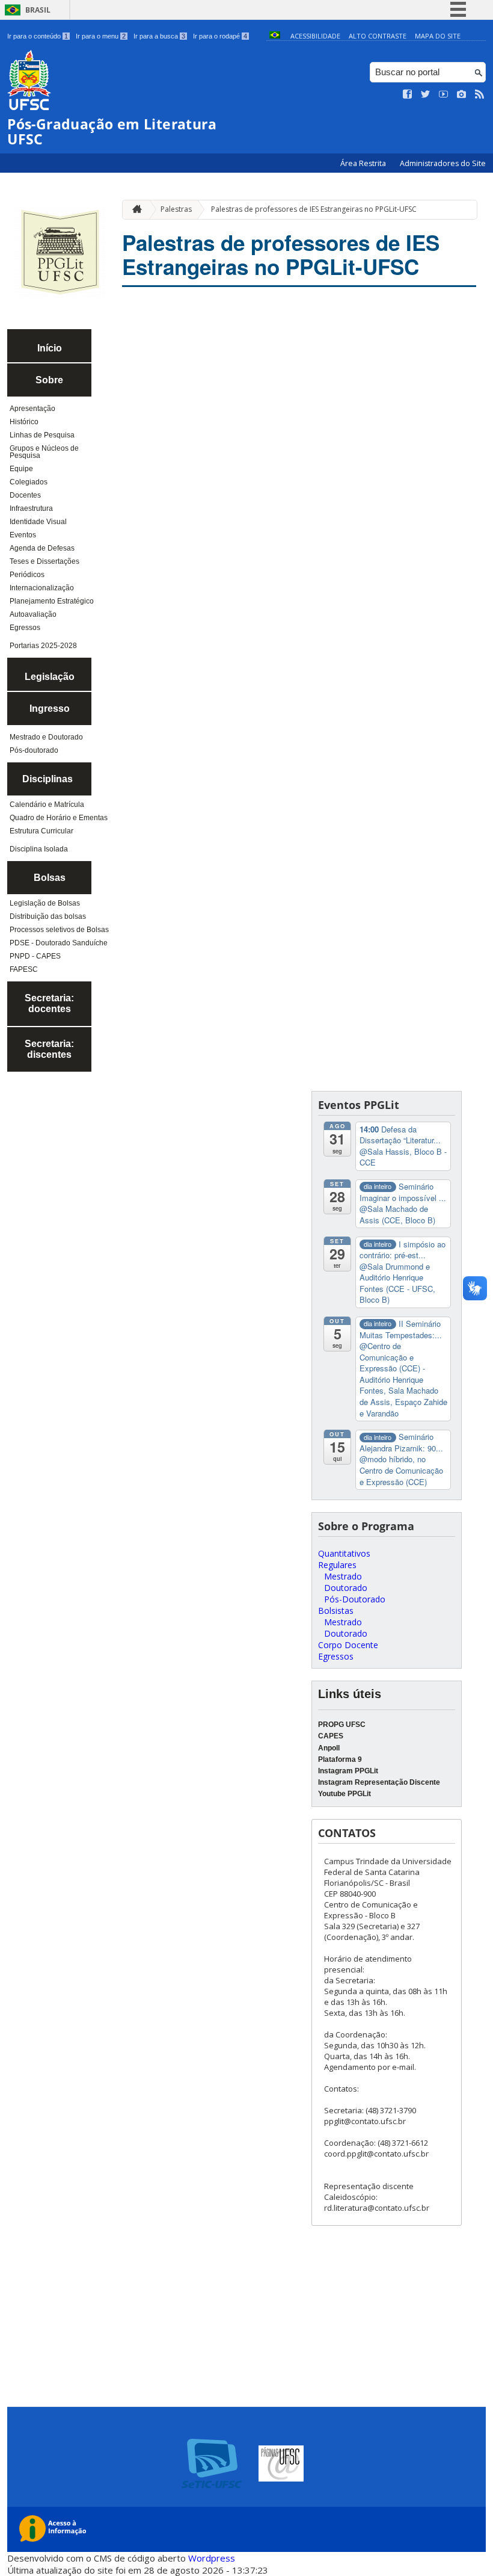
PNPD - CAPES (35, 956)
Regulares (337, 1565)
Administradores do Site (443, 163)
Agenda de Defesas (42, 548)
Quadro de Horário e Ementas (59, 818)
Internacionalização (42, 588)
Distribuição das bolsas (48, 916)
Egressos (25, 628)
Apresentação (32, 409)
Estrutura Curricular (41, 831)
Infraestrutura (31, 508)
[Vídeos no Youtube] (444, 94)
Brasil (38, 10)
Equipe (21, 469)
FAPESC (24, 969)
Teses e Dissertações (44, 561)
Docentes (25, 495)
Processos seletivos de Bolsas (59, 930)
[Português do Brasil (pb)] (275, 36)
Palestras (176, 209)
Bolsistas (336, 1611)
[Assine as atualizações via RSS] (480, 94)
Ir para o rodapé (220, 36)
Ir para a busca (159, 36)
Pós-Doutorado (355, 1599)
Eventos (23, 535)
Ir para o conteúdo (38, 36)
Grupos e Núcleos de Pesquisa (44, 452)
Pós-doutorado (34, 750)
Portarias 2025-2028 (43, 646)
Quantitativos (344, 1553)
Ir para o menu (101, 36)
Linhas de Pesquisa (42, 435)
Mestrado (343, 1576)
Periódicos (27, 575)
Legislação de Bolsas (45, 903)
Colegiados (29, 482)
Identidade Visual (38, 522)
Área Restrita (364, 163)
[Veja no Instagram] (462, 94)
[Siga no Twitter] (426, 94)
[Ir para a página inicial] (134, 210)
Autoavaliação (33, 614)
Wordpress (212, 2558)
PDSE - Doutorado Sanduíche (59, 943)
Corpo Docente (348, 1645)
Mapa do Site (438, 36)
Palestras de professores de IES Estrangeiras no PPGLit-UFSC (314, 209)
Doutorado (346, 1588)
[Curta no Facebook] (408, 94)
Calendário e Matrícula (47, 805)
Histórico (24, 422)
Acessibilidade (315, 36)
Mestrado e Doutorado (46, 737)
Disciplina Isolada (39, 849)
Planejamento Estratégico (52, 601)
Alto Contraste (378, 36)
